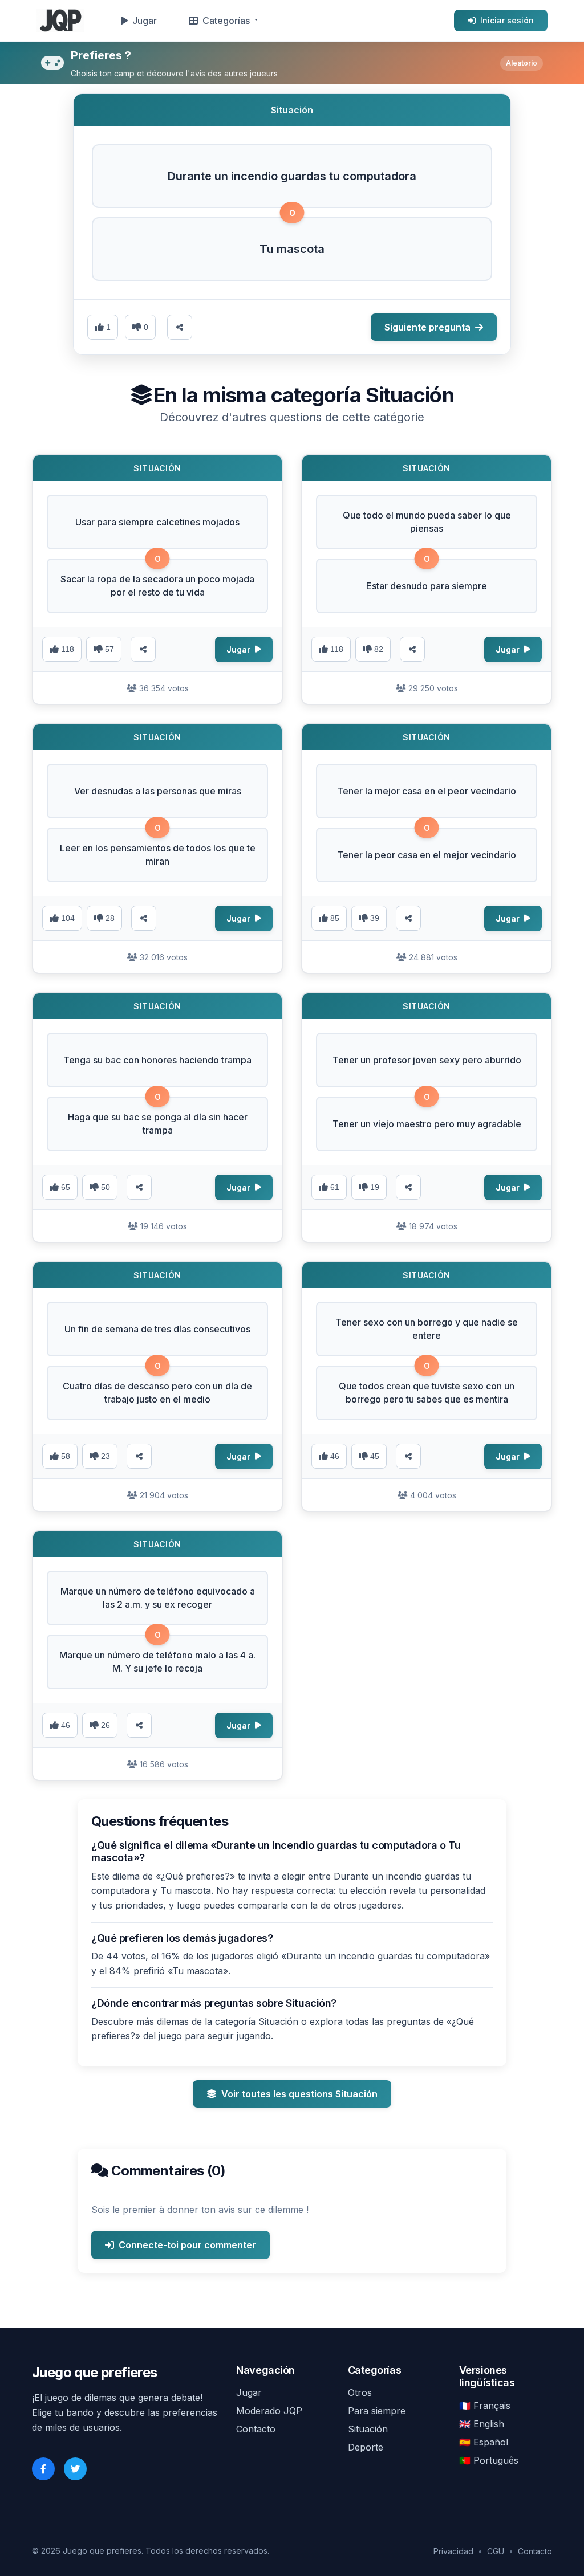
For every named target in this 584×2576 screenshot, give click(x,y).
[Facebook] (43, 2469)
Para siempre (377, 2411)
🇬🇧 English (482, 2424)
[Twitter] (75, 2469)
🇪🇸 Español (484, 2442)
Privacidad (453, 2551)
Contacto (256, 2429)
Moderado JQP (269, 2411)
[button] (292, 176)
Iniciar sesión (507, 20)
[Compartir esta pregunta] (180, 327)
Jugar (145, 21)
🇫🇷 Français (485, 2406)
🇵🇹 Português (489, 2460)
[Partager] (143, 649)
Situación (368, 2429)
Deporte (366, 2447)
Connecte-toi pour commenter (187, 2245)
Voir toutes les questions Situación (299, 2094)
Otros (360, 2392)
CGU (496, 2551)
